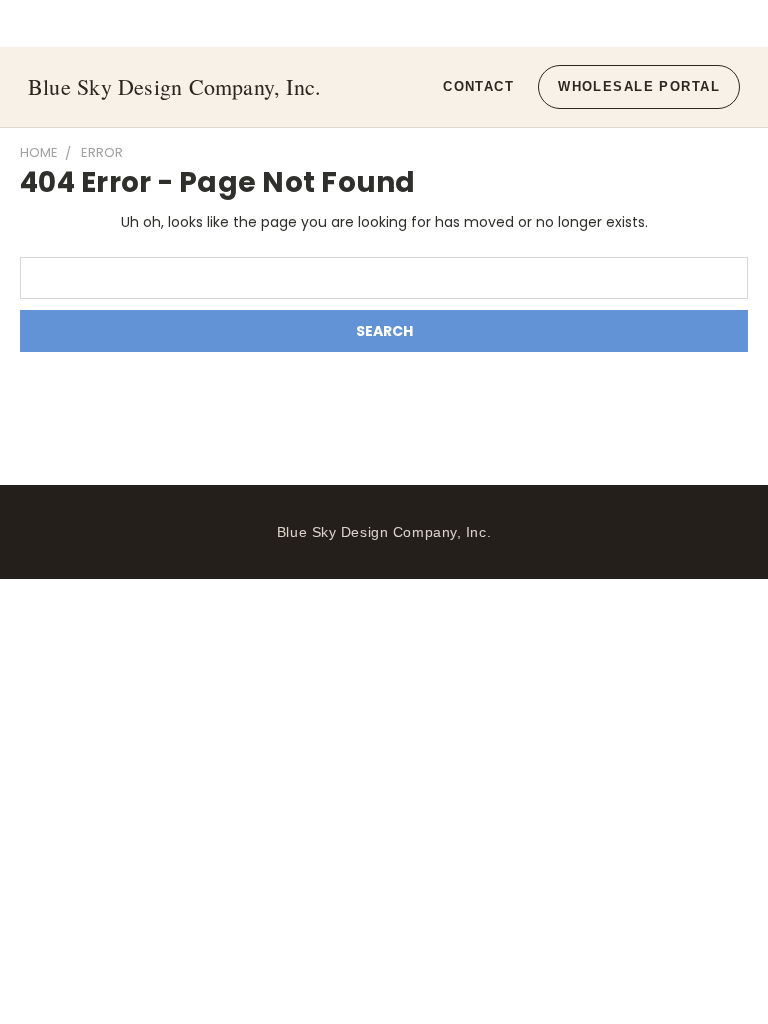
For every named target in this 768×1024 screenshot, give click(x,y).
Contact (478, 86)
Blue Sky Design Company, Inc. (174, 87)
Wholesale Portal (639, 86)
